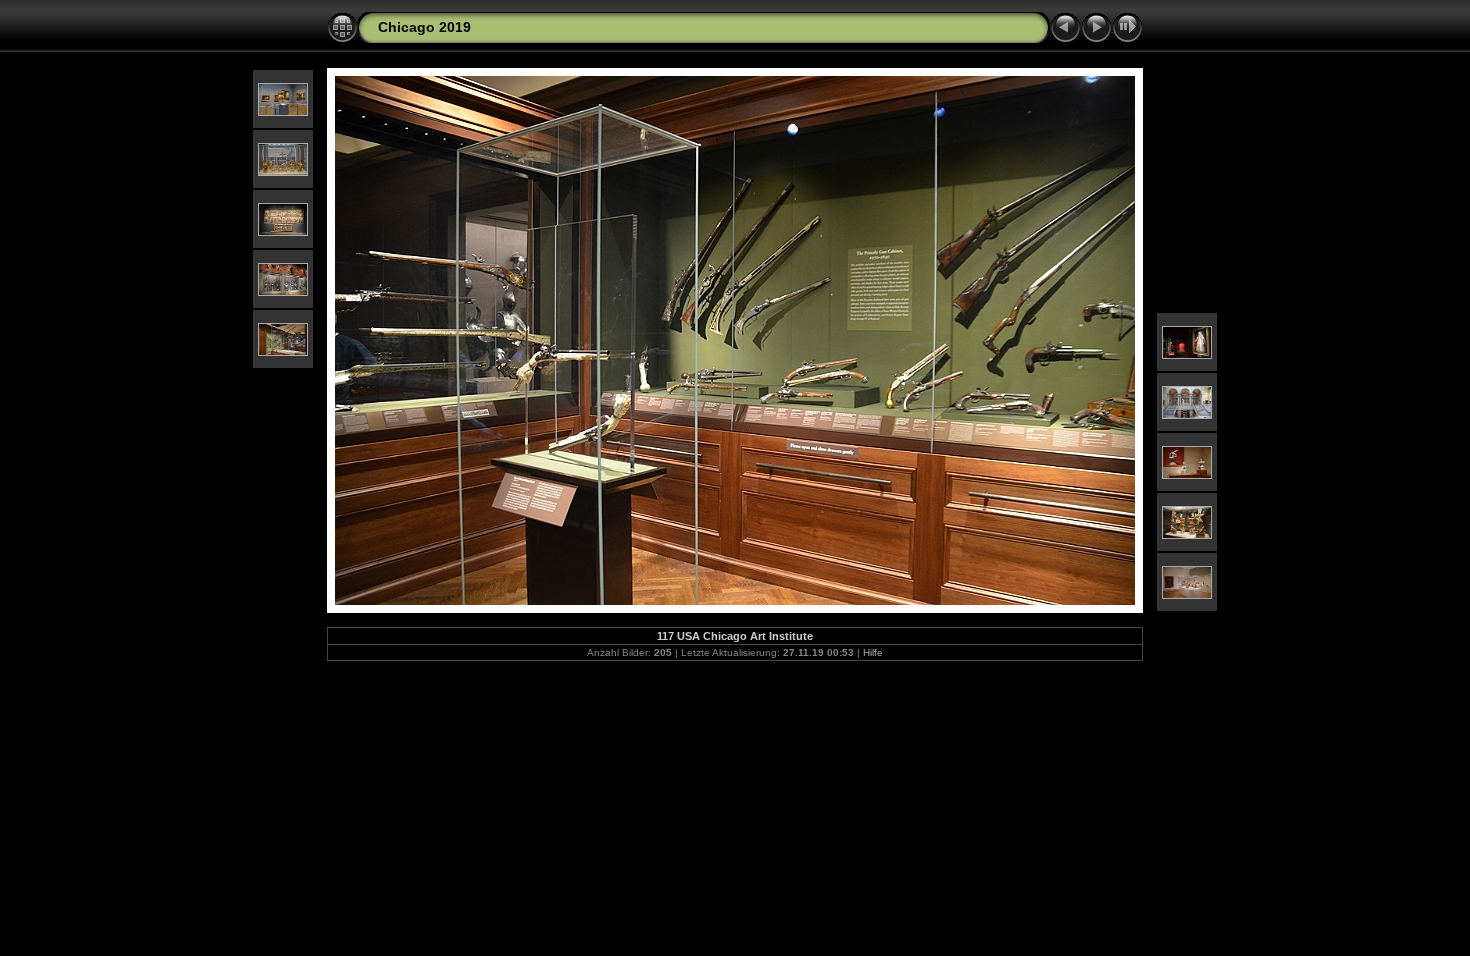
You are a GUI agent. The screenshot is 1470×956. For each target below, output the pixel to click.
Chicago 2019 (424, 27)
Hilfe (873, 652)
